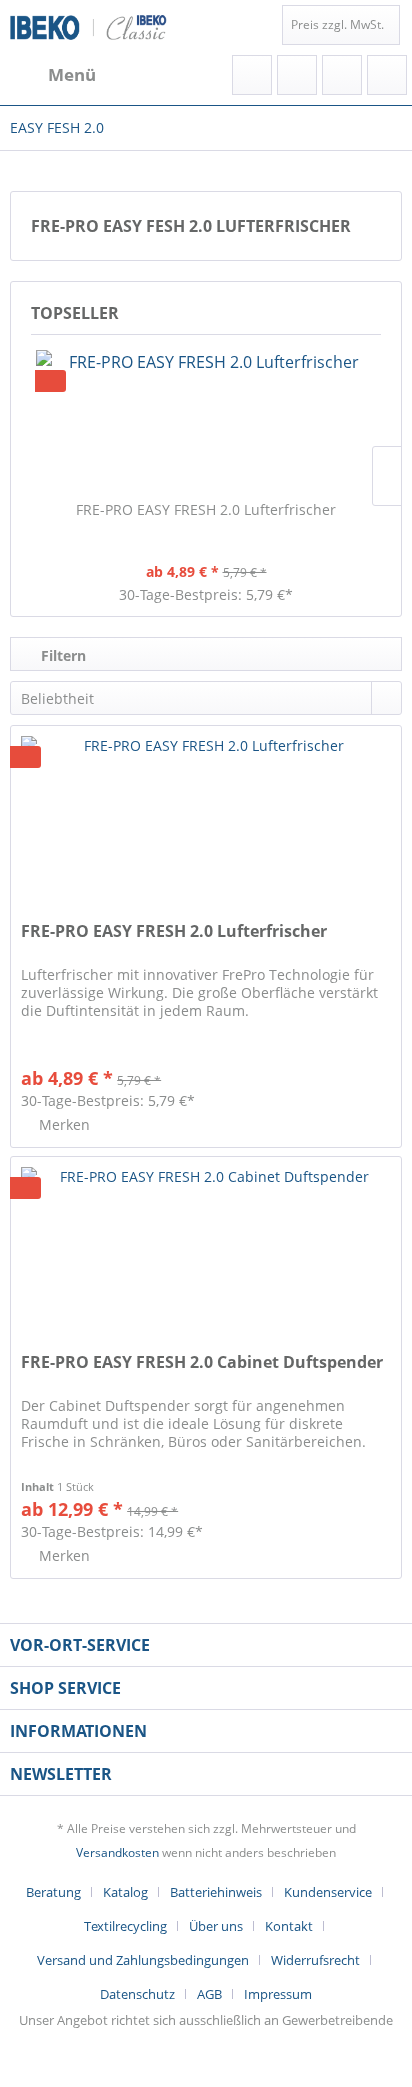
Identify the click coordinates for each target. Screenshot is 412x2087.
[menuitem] (53, 75)
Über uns (216, 1926)
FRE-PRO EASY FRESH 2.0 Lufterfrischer (206, 509)
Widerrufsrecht (315, 1960)
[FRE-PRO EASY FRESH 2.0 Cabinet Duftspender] (206, 1257)
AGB (209, 1994)
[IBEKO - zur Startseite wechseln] (88, 27)
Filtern (61, 655)
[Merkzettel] (297, 75)
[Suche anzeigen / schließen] (252, 75)
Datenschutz (137, 1994)
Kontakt (289, 1926)
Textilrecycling (125, 1926)
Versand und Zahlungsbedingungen (143, 1960)
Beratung (53, 1892)
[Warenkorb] (387, 75)
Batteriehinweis (216, 1892)
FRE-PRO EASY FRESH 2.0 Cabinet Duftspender (202, 1362)
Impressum (278, 1994)
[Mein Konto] (342, 75)
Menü (72, 74)
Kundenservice (328, 1892)
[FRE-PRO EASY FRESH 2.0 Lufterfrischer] (206, 420)
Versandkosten (117, 1852)
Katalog (125, 1892)
